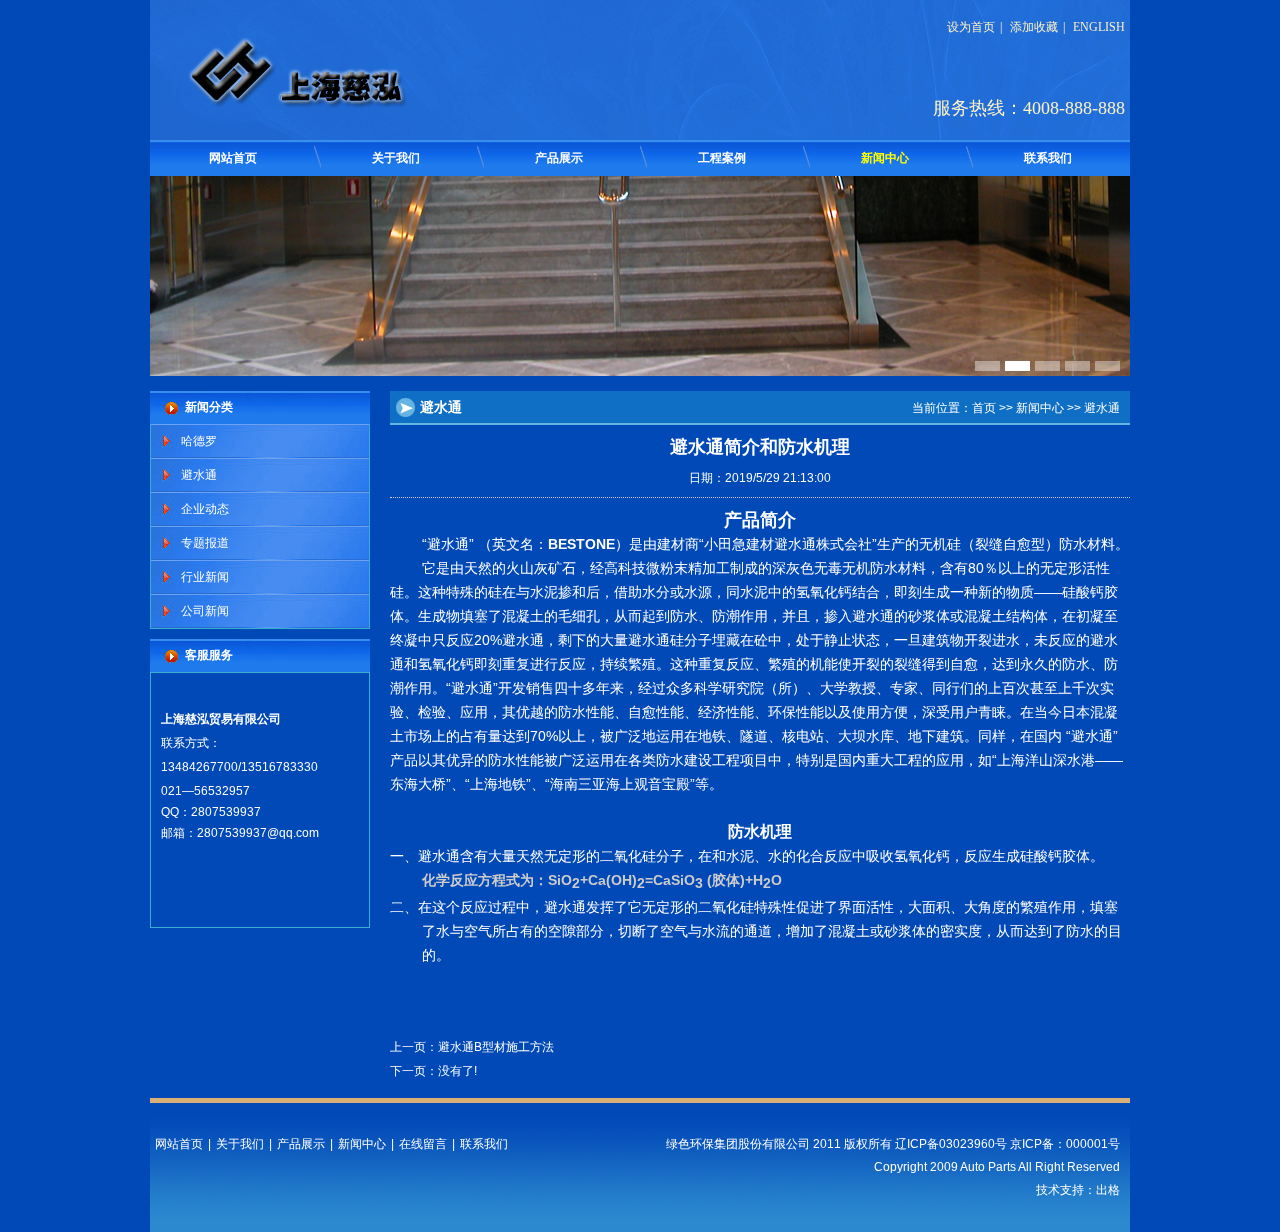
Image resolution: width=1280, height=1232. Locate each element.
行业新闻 (205, 577)
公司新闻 (205, 611)
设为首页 (971, 27)
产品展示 (559, 158)
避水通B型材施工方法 (496, 1047)
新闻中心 (885, 158)
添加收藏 (1034, 27)
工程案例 (722, 158)
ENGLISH (1099, 27)
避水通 (199, 475)
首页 (984, 408)
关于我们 (396, 158)
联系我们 (1048, 158)
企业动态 (205, 509)
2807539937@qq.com (258, 833)
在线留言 (423, 1144)
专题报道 (205, 543)
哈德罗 (199, 441)
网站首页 (233, 158)
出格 (1108, 1190)
